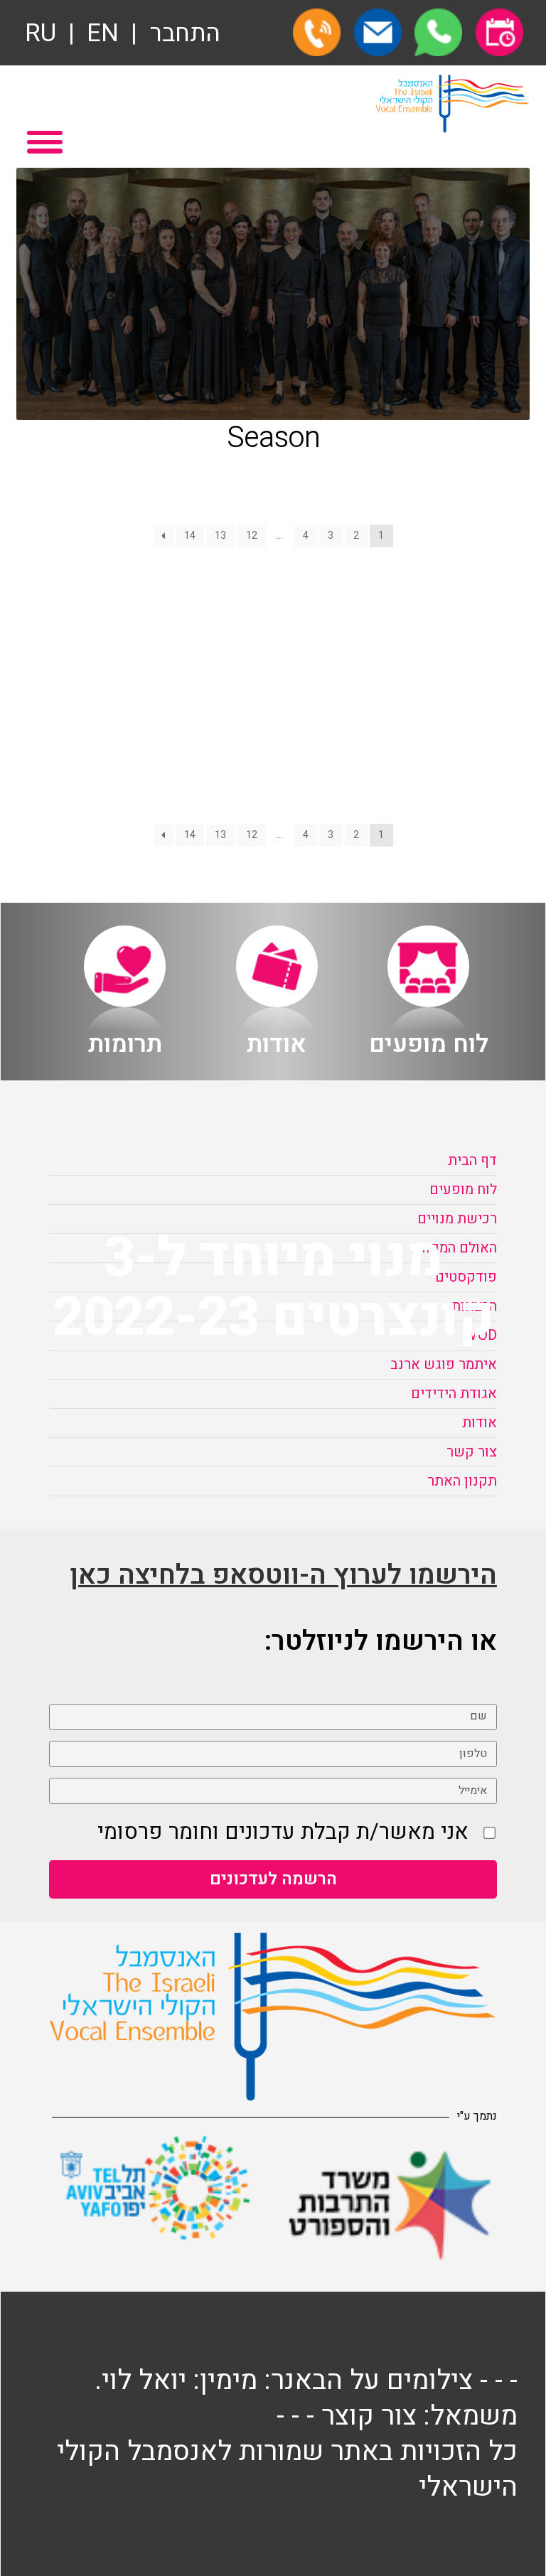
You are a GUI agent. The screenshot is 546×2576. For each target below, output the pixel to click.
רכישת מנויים (457, 1219)
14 (190, 536)
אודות (480, 1423)
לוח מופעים (463, 1190)
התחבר (185, 34)
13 (220, 536)
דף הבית (472, 1160)
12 (252, 536)
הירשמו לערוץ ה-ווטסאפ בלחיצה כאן (283, 1575)
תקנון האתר (462, 1481)
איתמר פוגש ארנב (444, 1364)
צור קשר (472, 1452)
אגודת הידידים (454, 1394)
